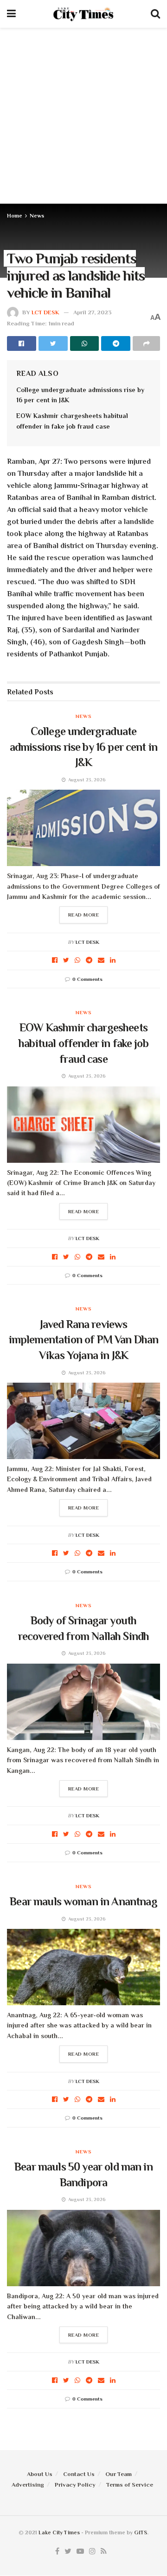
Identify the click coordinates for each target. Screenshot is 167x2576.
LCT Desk (45, 312)
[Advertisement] (83, 116)
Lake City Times (59, 2532)
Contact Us (79, 2474)
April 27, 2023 (93, 312)
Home (15, 216)
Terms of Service (130, 2485)
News (37, 216)
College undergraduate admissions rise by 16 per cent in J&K (83, 747)
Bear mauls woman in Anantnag (83, 1901)
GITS (141, 2532)
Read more (84, 915)
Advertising (28, 2485)
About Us (40, 2474)
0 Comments (87, 979)
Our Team (119, 2474)
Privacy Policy (75, 2485)
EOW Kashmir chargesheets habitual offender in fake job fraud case (83, 1043)
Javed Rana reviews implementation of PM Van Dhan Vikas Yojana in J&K (84, 1340)
